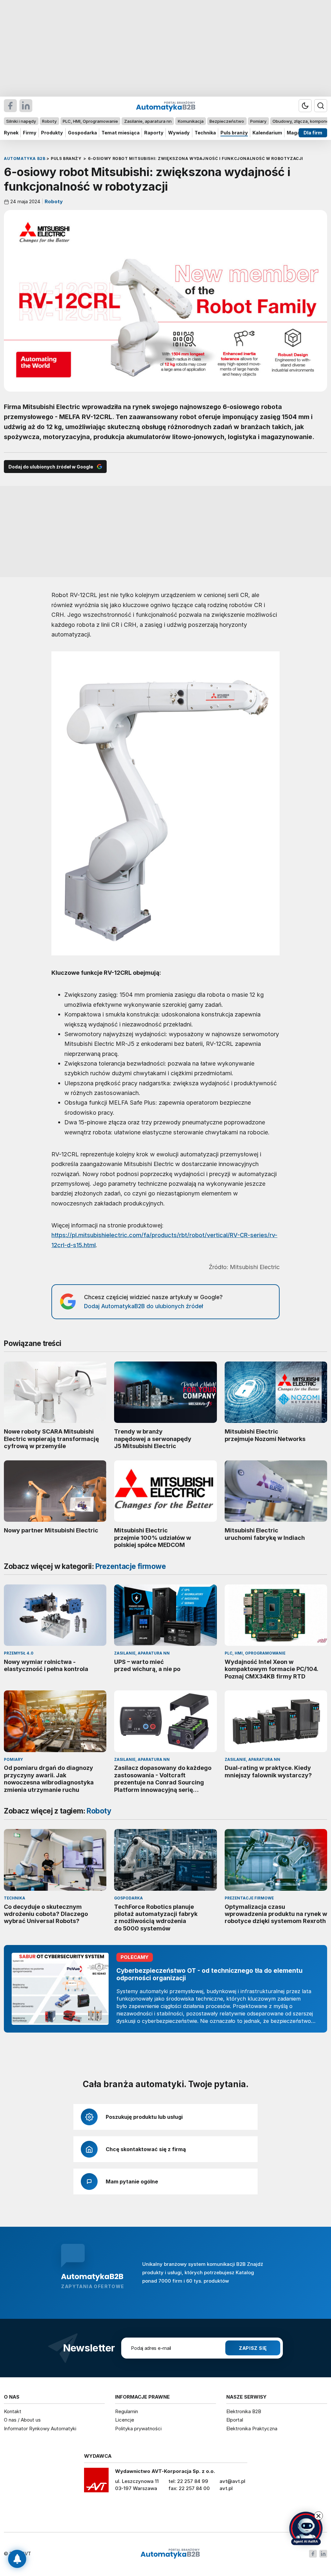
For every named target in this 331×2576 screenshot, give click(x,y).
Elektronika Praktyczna (252, 2429)
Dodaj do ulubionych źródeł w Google (51, 467)
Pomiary (258, 121)
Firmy (30, 133)
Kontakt (13, 2411)
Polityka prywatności (138, 2429)
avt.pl (226, 2488)
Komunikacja (191, 121)
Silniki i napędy (21, 121)
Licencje (125, 2420)
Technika (205, 133)
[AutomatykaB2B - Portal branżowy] (170, 2554)
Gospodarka (82, 133)
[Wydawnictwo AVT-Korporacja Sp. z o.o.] (96, 2482)
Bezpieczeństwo (227, 121)
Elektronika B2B (244, 2411)
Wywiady (179, 133)
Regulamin (127, 2411)
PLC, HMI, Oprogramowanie (90, 121)
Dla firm (313, 133)
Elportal (235, 2420)
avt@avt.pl (232, 2481)
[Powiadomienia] (17, 2559)
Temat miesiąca (121, 133)
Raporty (154, 133)
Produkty (52, 133)
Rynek (11, 133)
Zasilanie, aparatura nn (148, 121)
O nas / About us (22, 2420)
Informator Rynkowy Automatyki (40, 2429)
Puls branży (234, 133)
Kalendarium (267, 133)
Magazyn (298, 133)
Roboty (49, 121)
